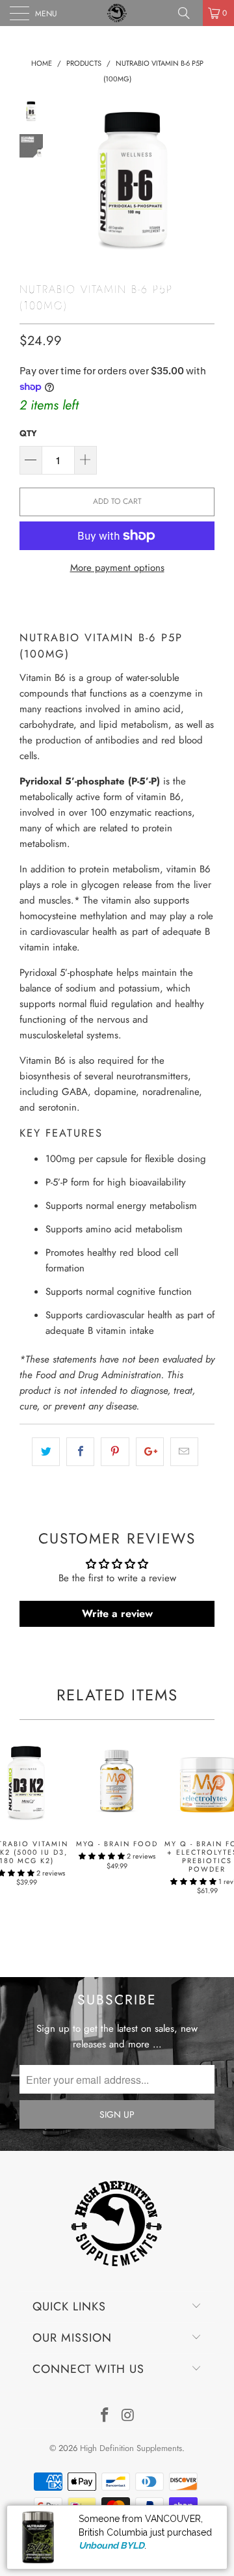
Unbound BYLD (111, 2545)
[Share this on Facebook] (80, 1452)
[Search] (188, 13)
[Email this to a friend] (184, 1452)
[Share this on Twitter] (46, 1452)
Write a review (117, 1613)
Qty (28, 433)
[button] (102, 1856)
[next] (202, 181)
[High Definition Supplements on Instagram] (128, 2416)
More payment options (117, 568)
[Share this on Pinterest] (115, 1452)
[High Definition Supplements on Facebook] (105, 2416)
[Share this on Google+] (150, 1452)
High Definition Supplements (131, 2448)
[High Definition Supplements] (117, 13)
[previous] (65, 181)
